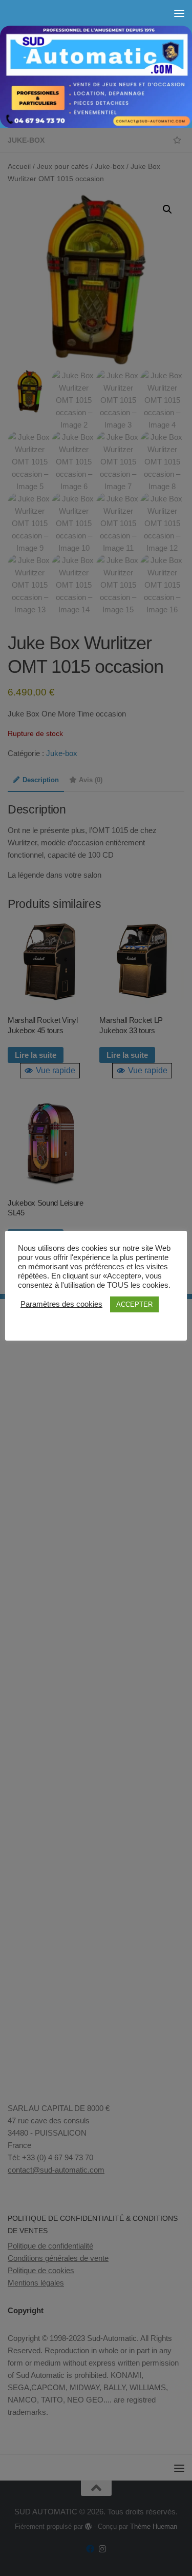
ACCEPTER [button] (134, 1304)
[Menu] (179, 13)
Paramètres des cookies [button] (61, 1304)
